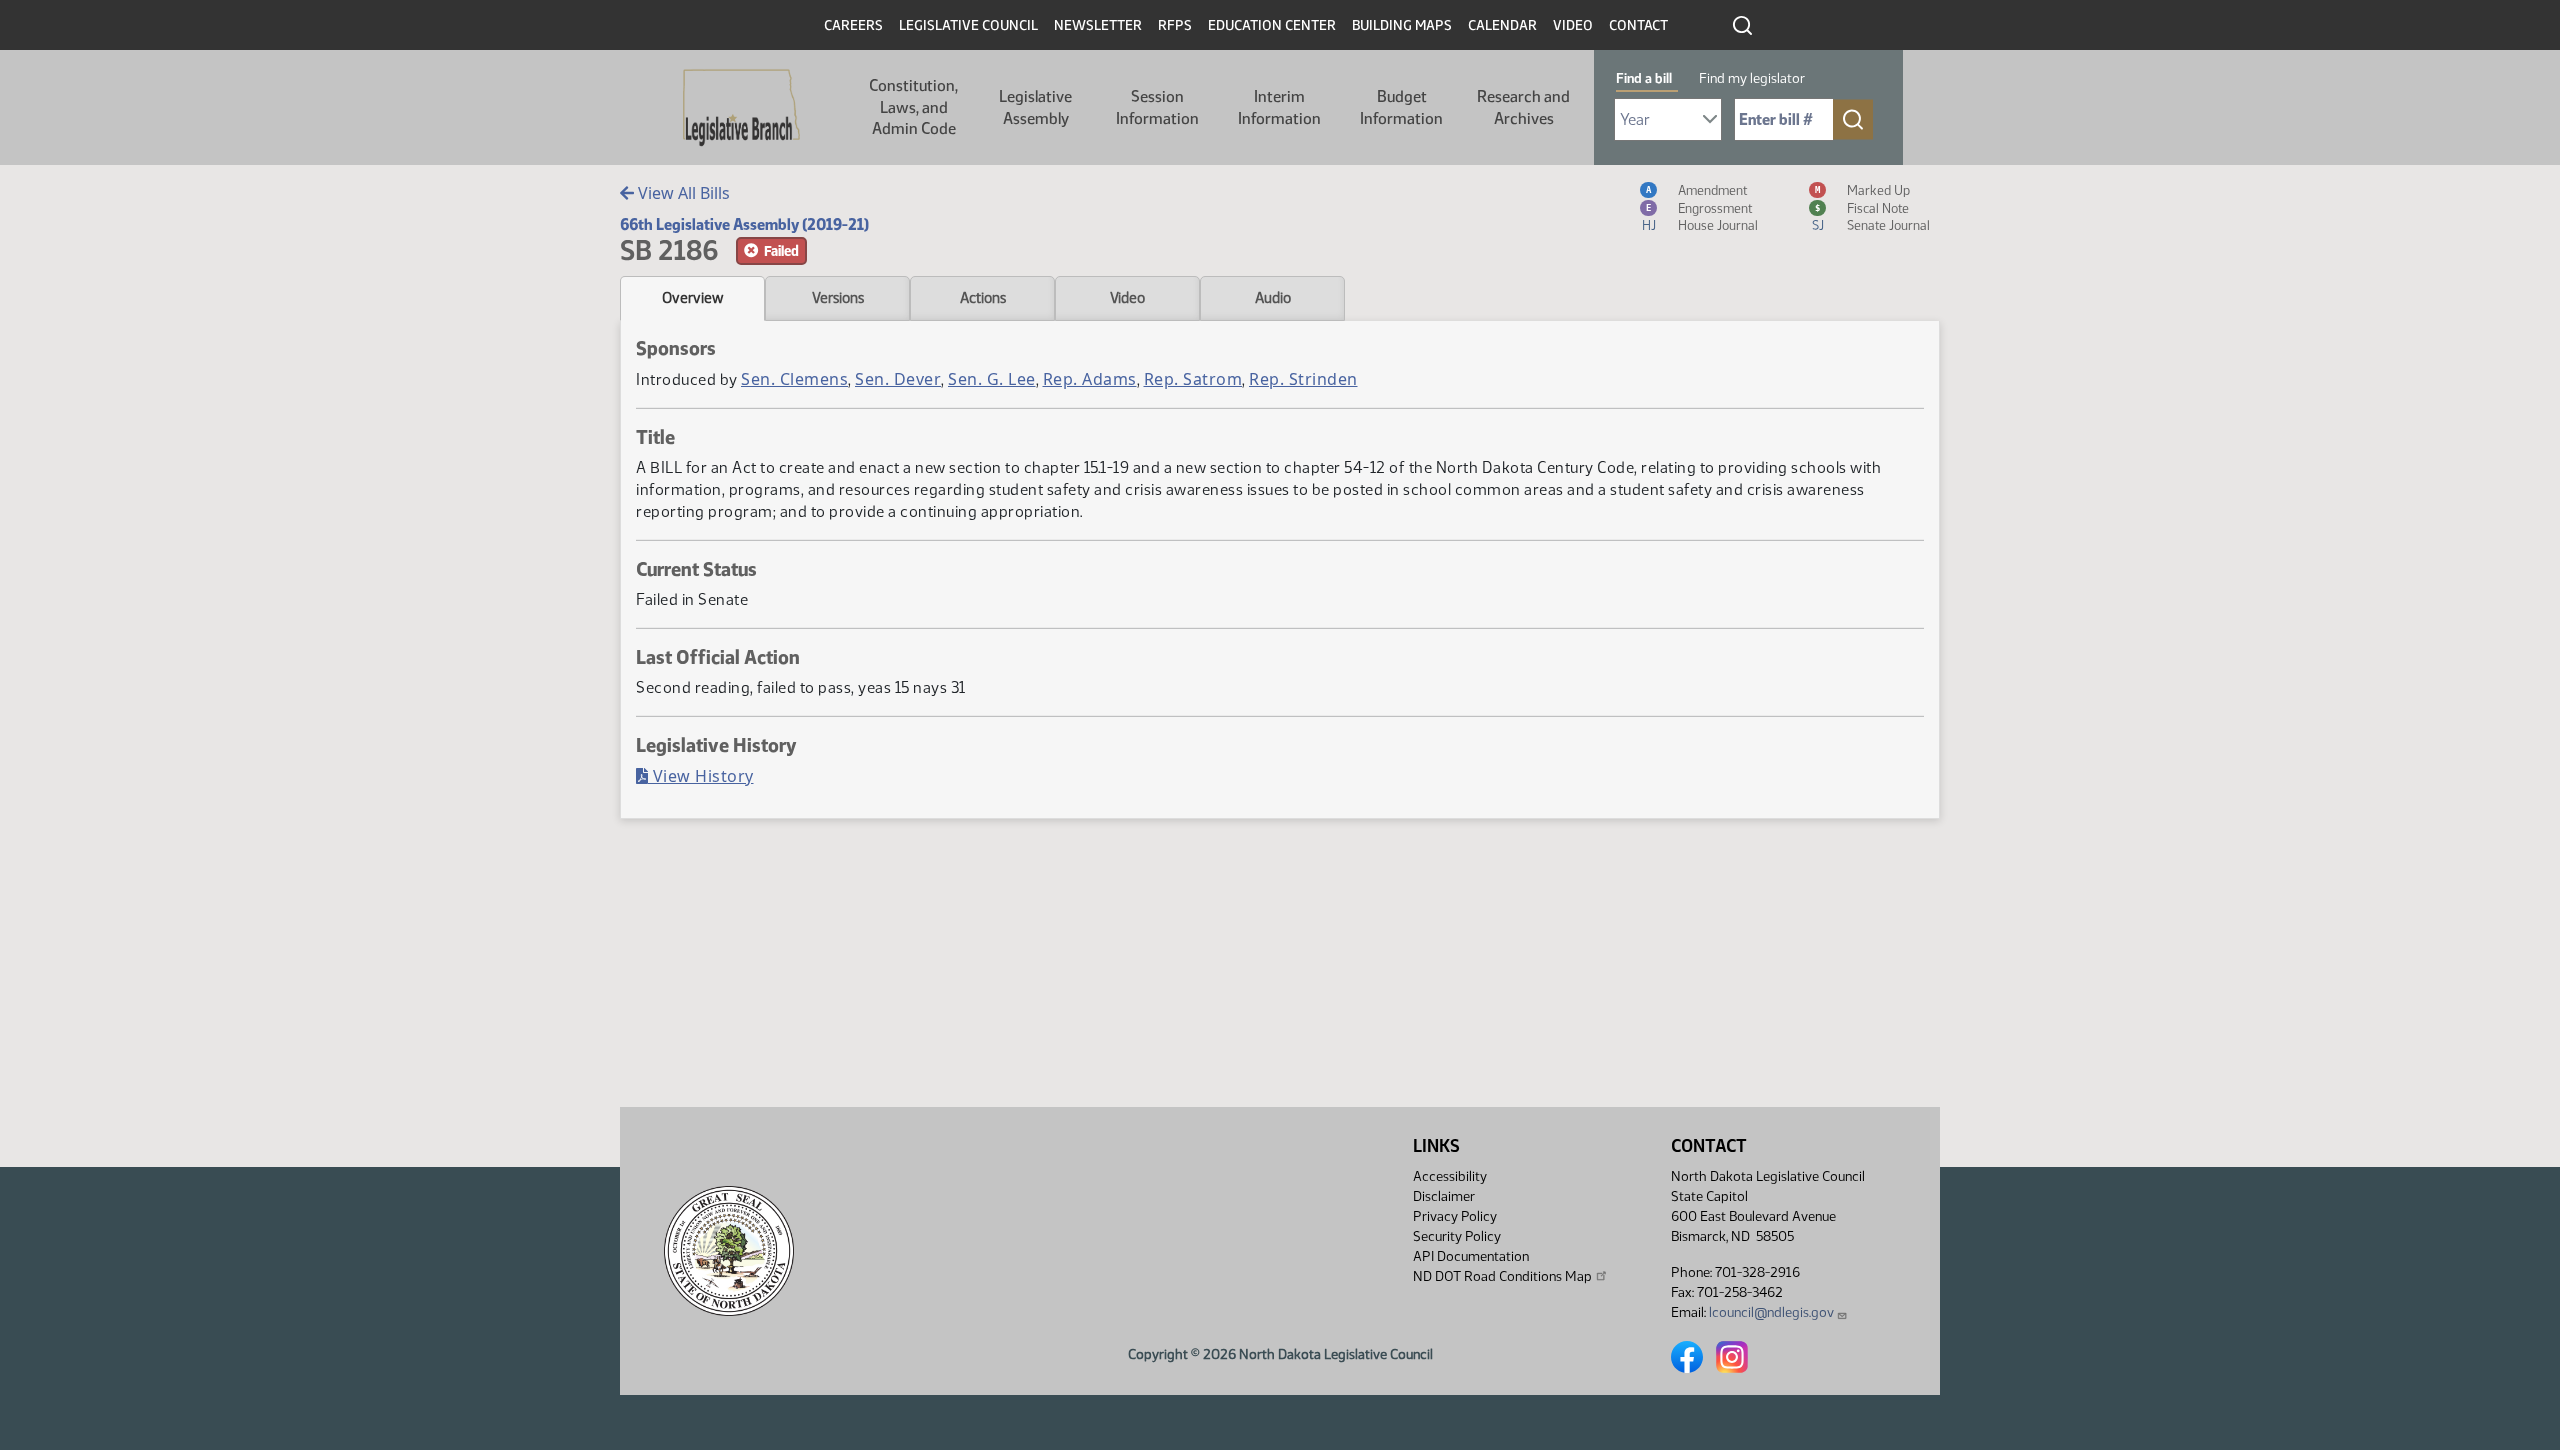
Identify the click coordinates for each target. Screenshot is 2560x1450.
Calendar (1502, 25)
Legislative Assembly (1035, 107)
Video (1573, 25)
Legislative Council (968, 25)
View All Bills (682, 193)
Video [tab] (1127, 298)
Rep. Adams (1090, 379)
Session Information (1157, 107)
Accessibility (1450, 1176)
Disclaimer (1444, 1196)
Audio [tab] (1273, 298)
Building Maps (1402, 25)
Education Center (1272, 25)
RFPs (1175, 25)
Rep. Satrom (1193, 379)
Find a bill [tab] (1644, 78)
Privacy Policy (1455, 1216)
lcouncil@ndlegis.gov (1771, 1312)
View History (701, 776)
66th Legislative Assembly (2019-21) (744, 224)
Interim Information (1279, 107)
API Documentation (1471, 1256)
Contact (1638, 25)
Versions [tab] (838, 298)
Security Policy (1457, 1236)
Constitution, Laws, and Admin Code (913, 107)
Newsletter (1098, 25)
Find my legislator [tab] (1752, 78)
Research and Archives (1523, 107)
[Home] (741, 108)
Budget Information (1401, 107)
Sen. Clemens (794, 379)
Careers (853, 25)
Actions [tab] (983, 298)
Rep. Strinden (1303, 379)
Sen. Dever (898, 379)
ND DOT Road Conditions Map (1502, 1276)
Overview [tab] (692, 298)
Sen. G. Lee (992, 379)
